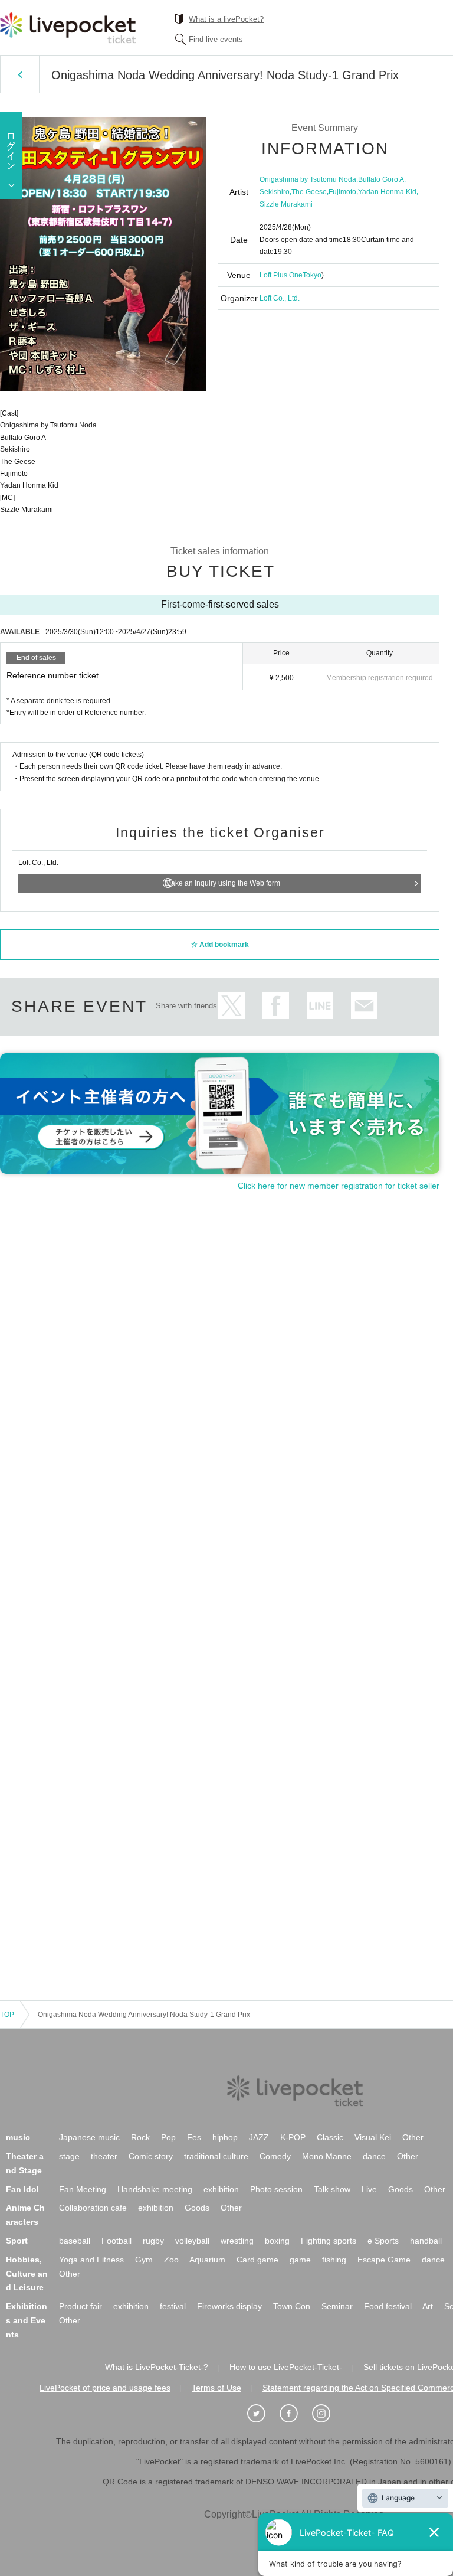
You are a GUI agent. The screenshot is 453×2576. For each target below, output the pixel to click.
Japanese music (89, 2137)
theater (104, 2156)
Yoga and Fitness (91, 2260)
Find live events (216, 39)
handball (426, 2241)
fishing (334, 2260)
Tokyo (312, 275)
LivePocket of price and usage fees (105, 2388)
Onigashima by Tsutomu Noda (308, 179)
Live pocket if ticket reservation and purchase (68, 28)
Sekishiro (275, 192)
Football (116, 2241)
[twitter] (262, 2414)
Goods (401, 2189)
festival (173, 2306)
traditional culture (216, 2156)
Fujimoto (342, 192)
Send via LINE (320, 1006)
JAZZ (259, 2137)
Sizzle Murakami (286, 204)
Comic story (151, 2156)
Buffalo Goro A (381, 179)
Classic (330, 2137)
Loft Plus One (281, 275)
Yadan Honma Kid (387, 192)
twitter (232, 1006)
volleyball (192, 2241)
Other (413, 2137)
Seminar (337, 2306)
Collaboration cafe (93, 2208)
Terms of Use (216, 2388)
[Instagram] (327, 2414)
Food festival (388, 2306)
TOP (7, 2015)
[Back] (20, 74)
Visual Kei (373, 2137)
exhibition (221, 2189)
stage (69, 2156)
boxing (277, 2241)
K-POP (293, 2137)
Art (428, 2306)
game (300, 2260)
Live (369, 2189)
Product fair (81, 2306)
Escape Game (384, 2260)
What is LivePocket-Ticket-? (157, 2367)
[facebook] (295, 2414)
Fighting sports (329, 2241)
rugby (153, 2241)
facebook (276, 1006)
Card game (257, 2260)
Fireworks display (229, 2306)
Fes (194, 2137)
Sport (17, 2241)
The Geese (309, 192)
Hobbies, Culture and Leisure (27, 2274)
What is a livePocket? (226, 19)
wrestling (237, 2241)
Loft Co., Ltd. (280, 298)
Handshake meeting (155, 2189)
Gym (144, 2260)
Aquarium (207, 2260)
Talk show (332, 2189)
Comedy (275, 2156)
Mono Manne (327, 2156)
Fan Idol (22, 2189)
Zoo (171, 2260)
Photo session (276, 2189)
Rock (140, 2137)
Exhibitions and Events (27, 2320)
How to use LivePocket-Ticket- (286, 2367)
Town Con (292, 2306)
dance (374, 2156)
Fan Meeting (83, 2189)
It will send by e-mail (364, 1006)
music (18, 2137)
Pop (168, 2137)
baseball (75, 2241)
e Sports (383, 2241)
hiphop (225, 2137)
